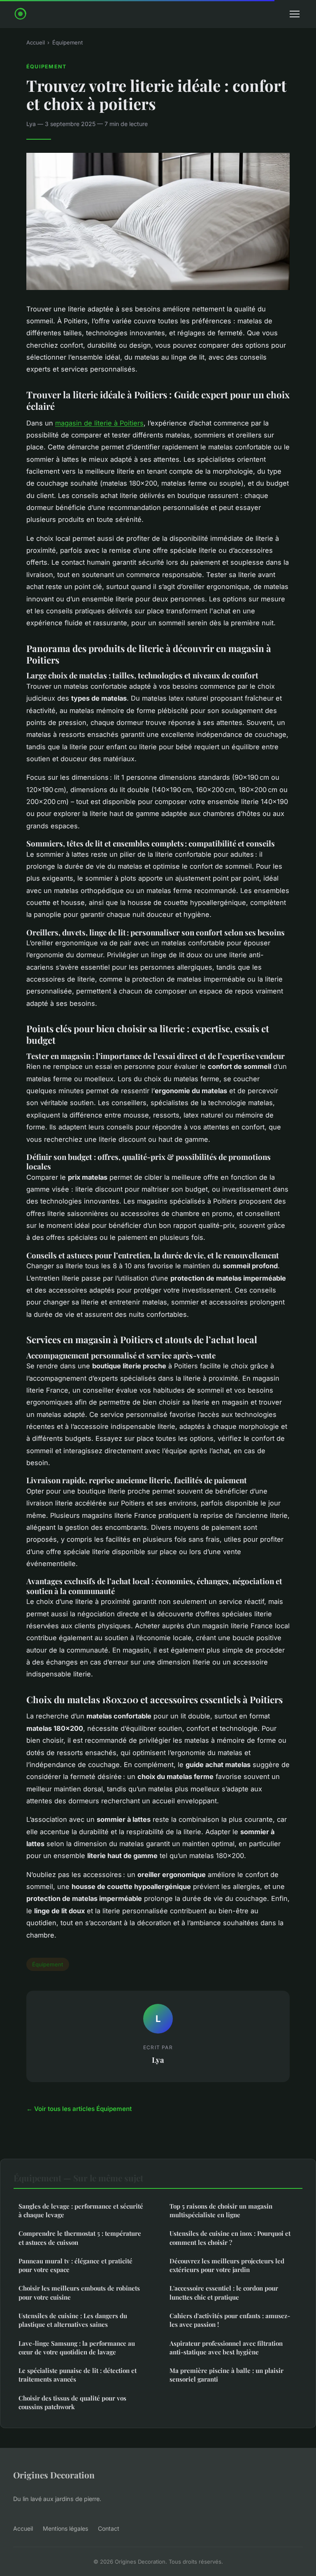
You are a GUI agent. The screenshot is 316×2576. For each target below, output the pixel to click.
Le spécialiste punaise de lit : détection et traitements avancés (78, 2375)
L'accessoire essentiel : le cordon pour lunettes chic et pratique (224, 2292)
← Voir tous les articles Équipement (79, 2109)
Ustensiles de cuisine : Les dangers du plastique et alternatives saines (73, 2320)
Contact (109, 2528)
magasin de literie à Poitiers (99, 423)
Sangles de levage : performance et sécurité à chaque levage (81, 2210)
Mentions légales (65, 2528)
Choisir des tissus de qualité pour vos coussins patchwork (72, 2402)
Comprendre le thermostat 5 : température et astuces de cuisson (80, 2238)
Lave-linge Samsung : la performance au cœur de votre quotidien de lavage (77, 2348)
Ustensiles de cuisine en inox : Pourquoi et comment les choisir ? (230, 2238)
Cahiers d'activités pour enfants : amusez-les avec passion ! (230, 2320)
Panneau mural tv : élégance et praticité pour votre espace (76, 2265)
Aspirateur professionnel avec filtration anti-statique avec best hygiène (226, 2348)
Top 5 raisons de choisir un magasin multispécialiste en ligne (221, 2210)
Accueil (36, 42)
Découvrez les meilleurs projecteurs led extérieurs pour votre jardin (227, 2265)
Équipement (67, 42)
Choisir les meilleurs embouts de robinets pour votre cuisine (79, 2292)
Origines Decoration (54, 2475)
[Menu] (295, 14)
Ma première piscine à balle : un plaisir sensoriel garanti (227, 2375)
